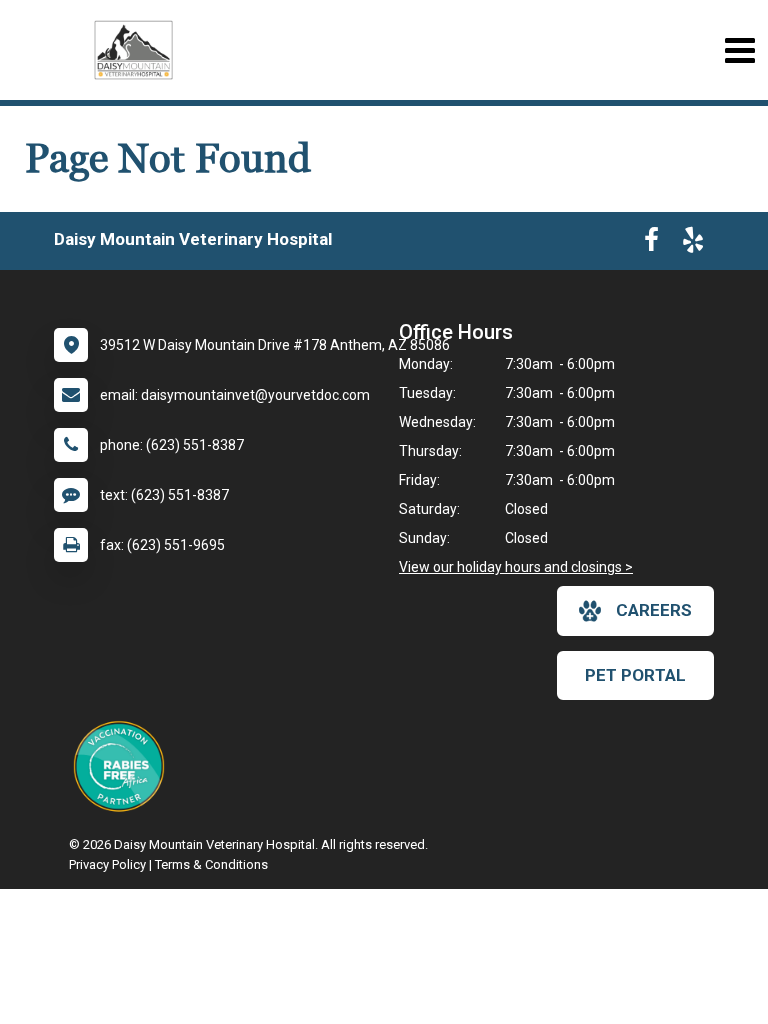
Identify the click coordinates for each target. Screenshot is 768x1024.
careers (654, 610)
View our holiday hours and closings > (516, 567)
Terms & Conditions (211, 864)
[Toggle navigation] (739, 50)
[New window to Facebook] (651, 244)
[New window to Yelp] (693, 244)
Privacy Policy (107, 864)
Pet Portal (635, 675)
